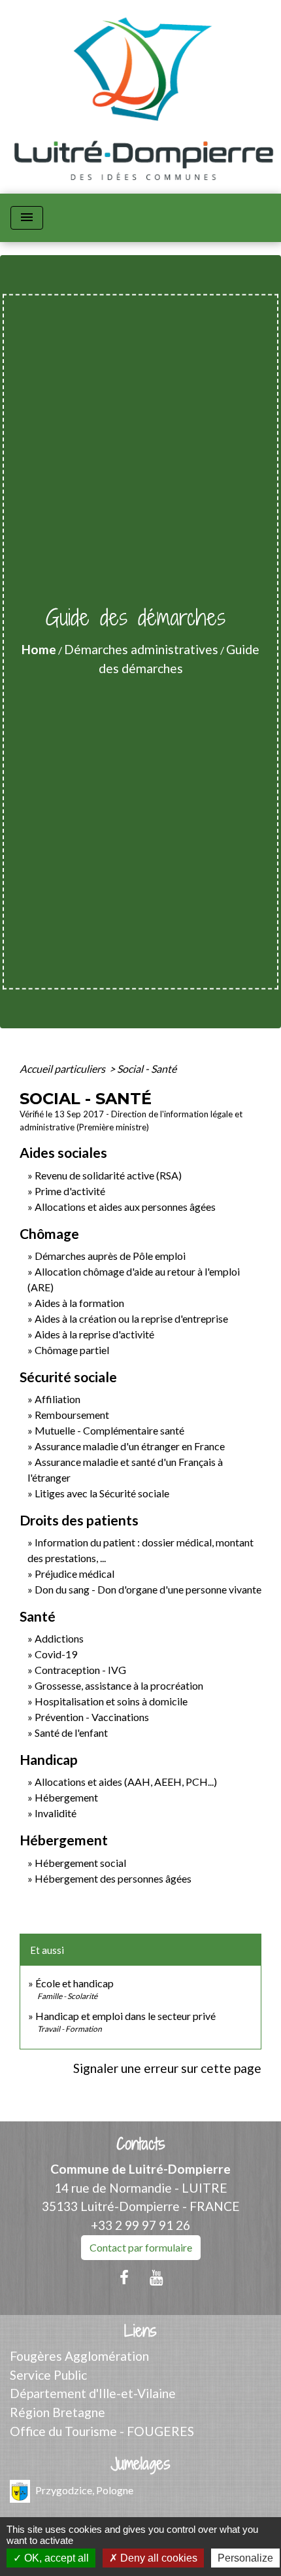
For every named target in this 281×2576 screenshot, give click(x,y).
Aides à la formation (79, 1303)
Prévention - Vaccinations (92, 1717)
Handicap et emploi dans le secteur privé (125, 2016)
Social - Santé (147, 1069)
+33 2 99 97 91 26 (140, 2225)
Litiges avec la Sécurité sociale (102, 1493)
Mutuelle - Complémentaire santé (109, 1430)
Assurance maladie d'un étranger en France (130, 1446)
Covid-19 (56, 1654)
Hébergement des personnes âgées (113, 1878)
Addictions (59, 1638)
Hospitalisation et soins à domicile (111, 1701)
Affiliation (58, 1399)
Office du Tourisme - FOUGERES (102, 2431)
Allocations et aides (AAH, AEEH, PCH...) (126, 1782)
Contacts (141, 2144)
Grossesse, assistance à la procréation (119, 1685)
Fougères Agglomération (79, 2356)
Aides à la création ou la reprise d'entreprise (131, 1318)
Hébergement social (80, 1863)
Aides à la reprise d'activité (94, 1334)
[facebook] (124, 2277)
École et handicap (74, 1983)
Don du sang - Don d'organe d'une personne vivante (148, 1589)
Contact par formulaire (141, 2247)
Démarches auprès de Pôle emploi (110, 1256)
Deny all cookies (157, 2558)
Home (39, 649)
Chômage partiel (72, 1350)
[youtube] (157, 2277)
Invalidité (56, 1813)
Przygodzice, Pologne (84, 2489)
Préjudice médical (74, 1574)
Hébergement (66, 1797)
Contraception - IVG (80, 1670)
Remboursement (72, 1415)
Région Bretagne (58, 2412)
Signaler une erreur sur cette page (167, 2068)
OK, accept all (55, 2558)
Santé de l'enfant (71, 1732)
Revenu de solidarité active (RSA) (108, 1175)
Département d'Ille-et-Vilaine (93, 2393)
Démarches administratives (141, 649)
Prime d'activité (70, 1191)
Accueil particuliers (63, 1069)
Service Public (48, 2375)
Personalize (245, 2558)
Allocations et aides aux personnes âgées (125, 1207)
